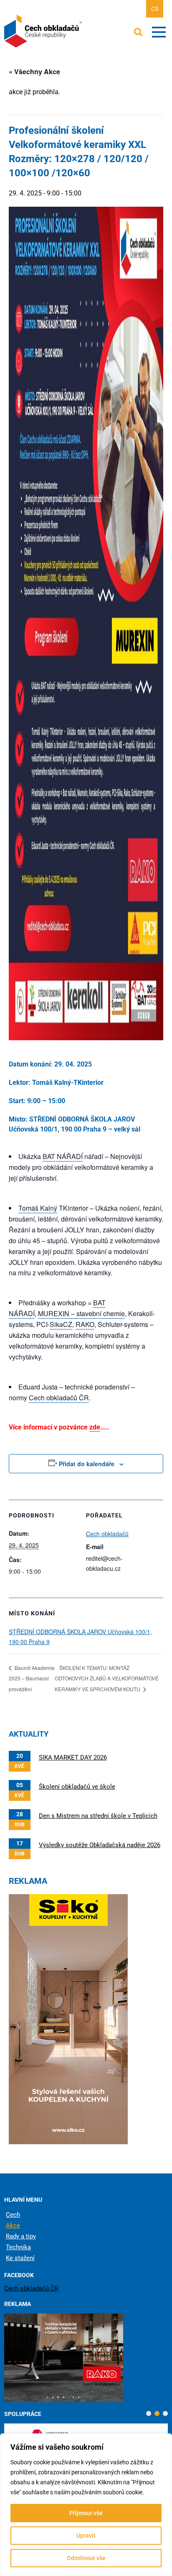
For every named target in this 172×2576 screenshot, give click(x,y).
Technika (18, 2247)
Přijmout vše (86, 2513)
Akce (13, 2226)
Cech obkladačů (107, 1534)
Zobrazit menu (159, 32)
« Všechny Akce (34, 71)
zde (95, 1427)
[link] (63, 1157)
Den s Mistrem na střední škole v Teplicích (98, 1816)
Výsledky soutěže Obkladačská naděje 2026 (100, 1845)
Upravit (86, 2536)
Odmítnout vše (86, 2558)
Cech (13, 2215)
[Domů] (44, 31)
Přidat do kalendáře (87, 1464)
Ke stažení (20, 2258)
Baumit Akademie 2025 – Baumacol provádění (32, 1679)
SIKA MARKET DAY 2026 (73, 1757)
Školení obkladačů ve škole (77, 1787)
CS (155, 9)
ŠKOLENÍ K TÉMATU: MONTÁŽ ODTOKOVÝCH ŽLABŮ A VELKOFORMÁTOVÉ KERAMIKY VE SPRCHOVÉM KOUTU (107, 1679)
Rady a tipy (21, 2236)
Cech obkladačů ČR (31, 2288)
